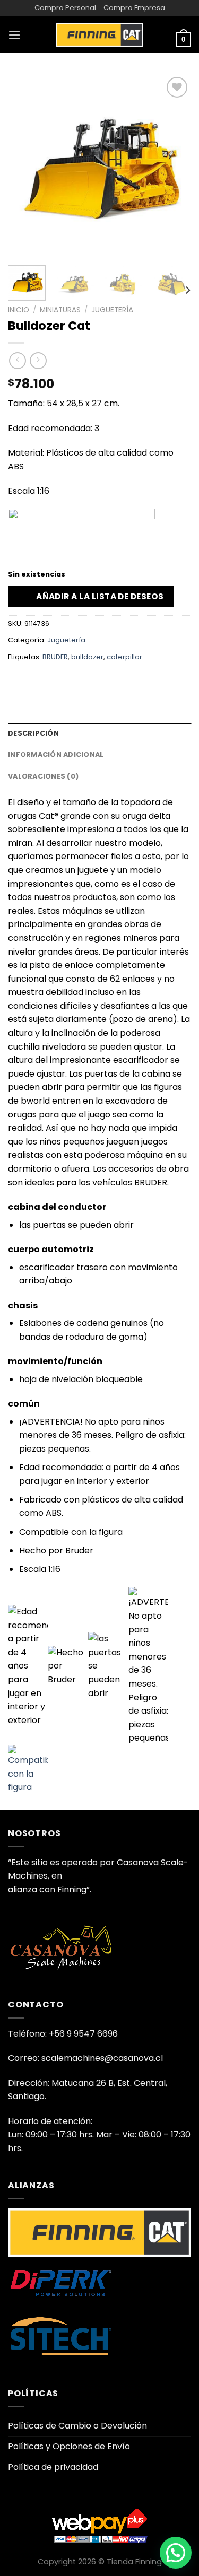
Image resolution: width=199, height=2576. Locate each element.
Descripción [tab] (33, 733)
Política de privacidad (53, 2467)
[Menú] (14, 35)
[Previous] (25, 166)
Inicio (19, 310)
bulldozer (87, 657)
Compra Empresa (134, 8)
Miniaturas (60, 310)
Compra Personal (65, 8)
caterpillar (124, 657)
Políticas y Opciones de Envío (69, 2446)
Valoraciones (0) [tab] (43, 776)
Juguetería (112, 310)
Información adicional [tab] (56, 754)
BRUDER (55, 657)
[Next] (174, 166)
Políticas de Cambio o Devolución (77, 2426)
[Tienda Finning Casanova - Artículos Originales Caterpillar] (100, 34)
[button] (176, 2553)
